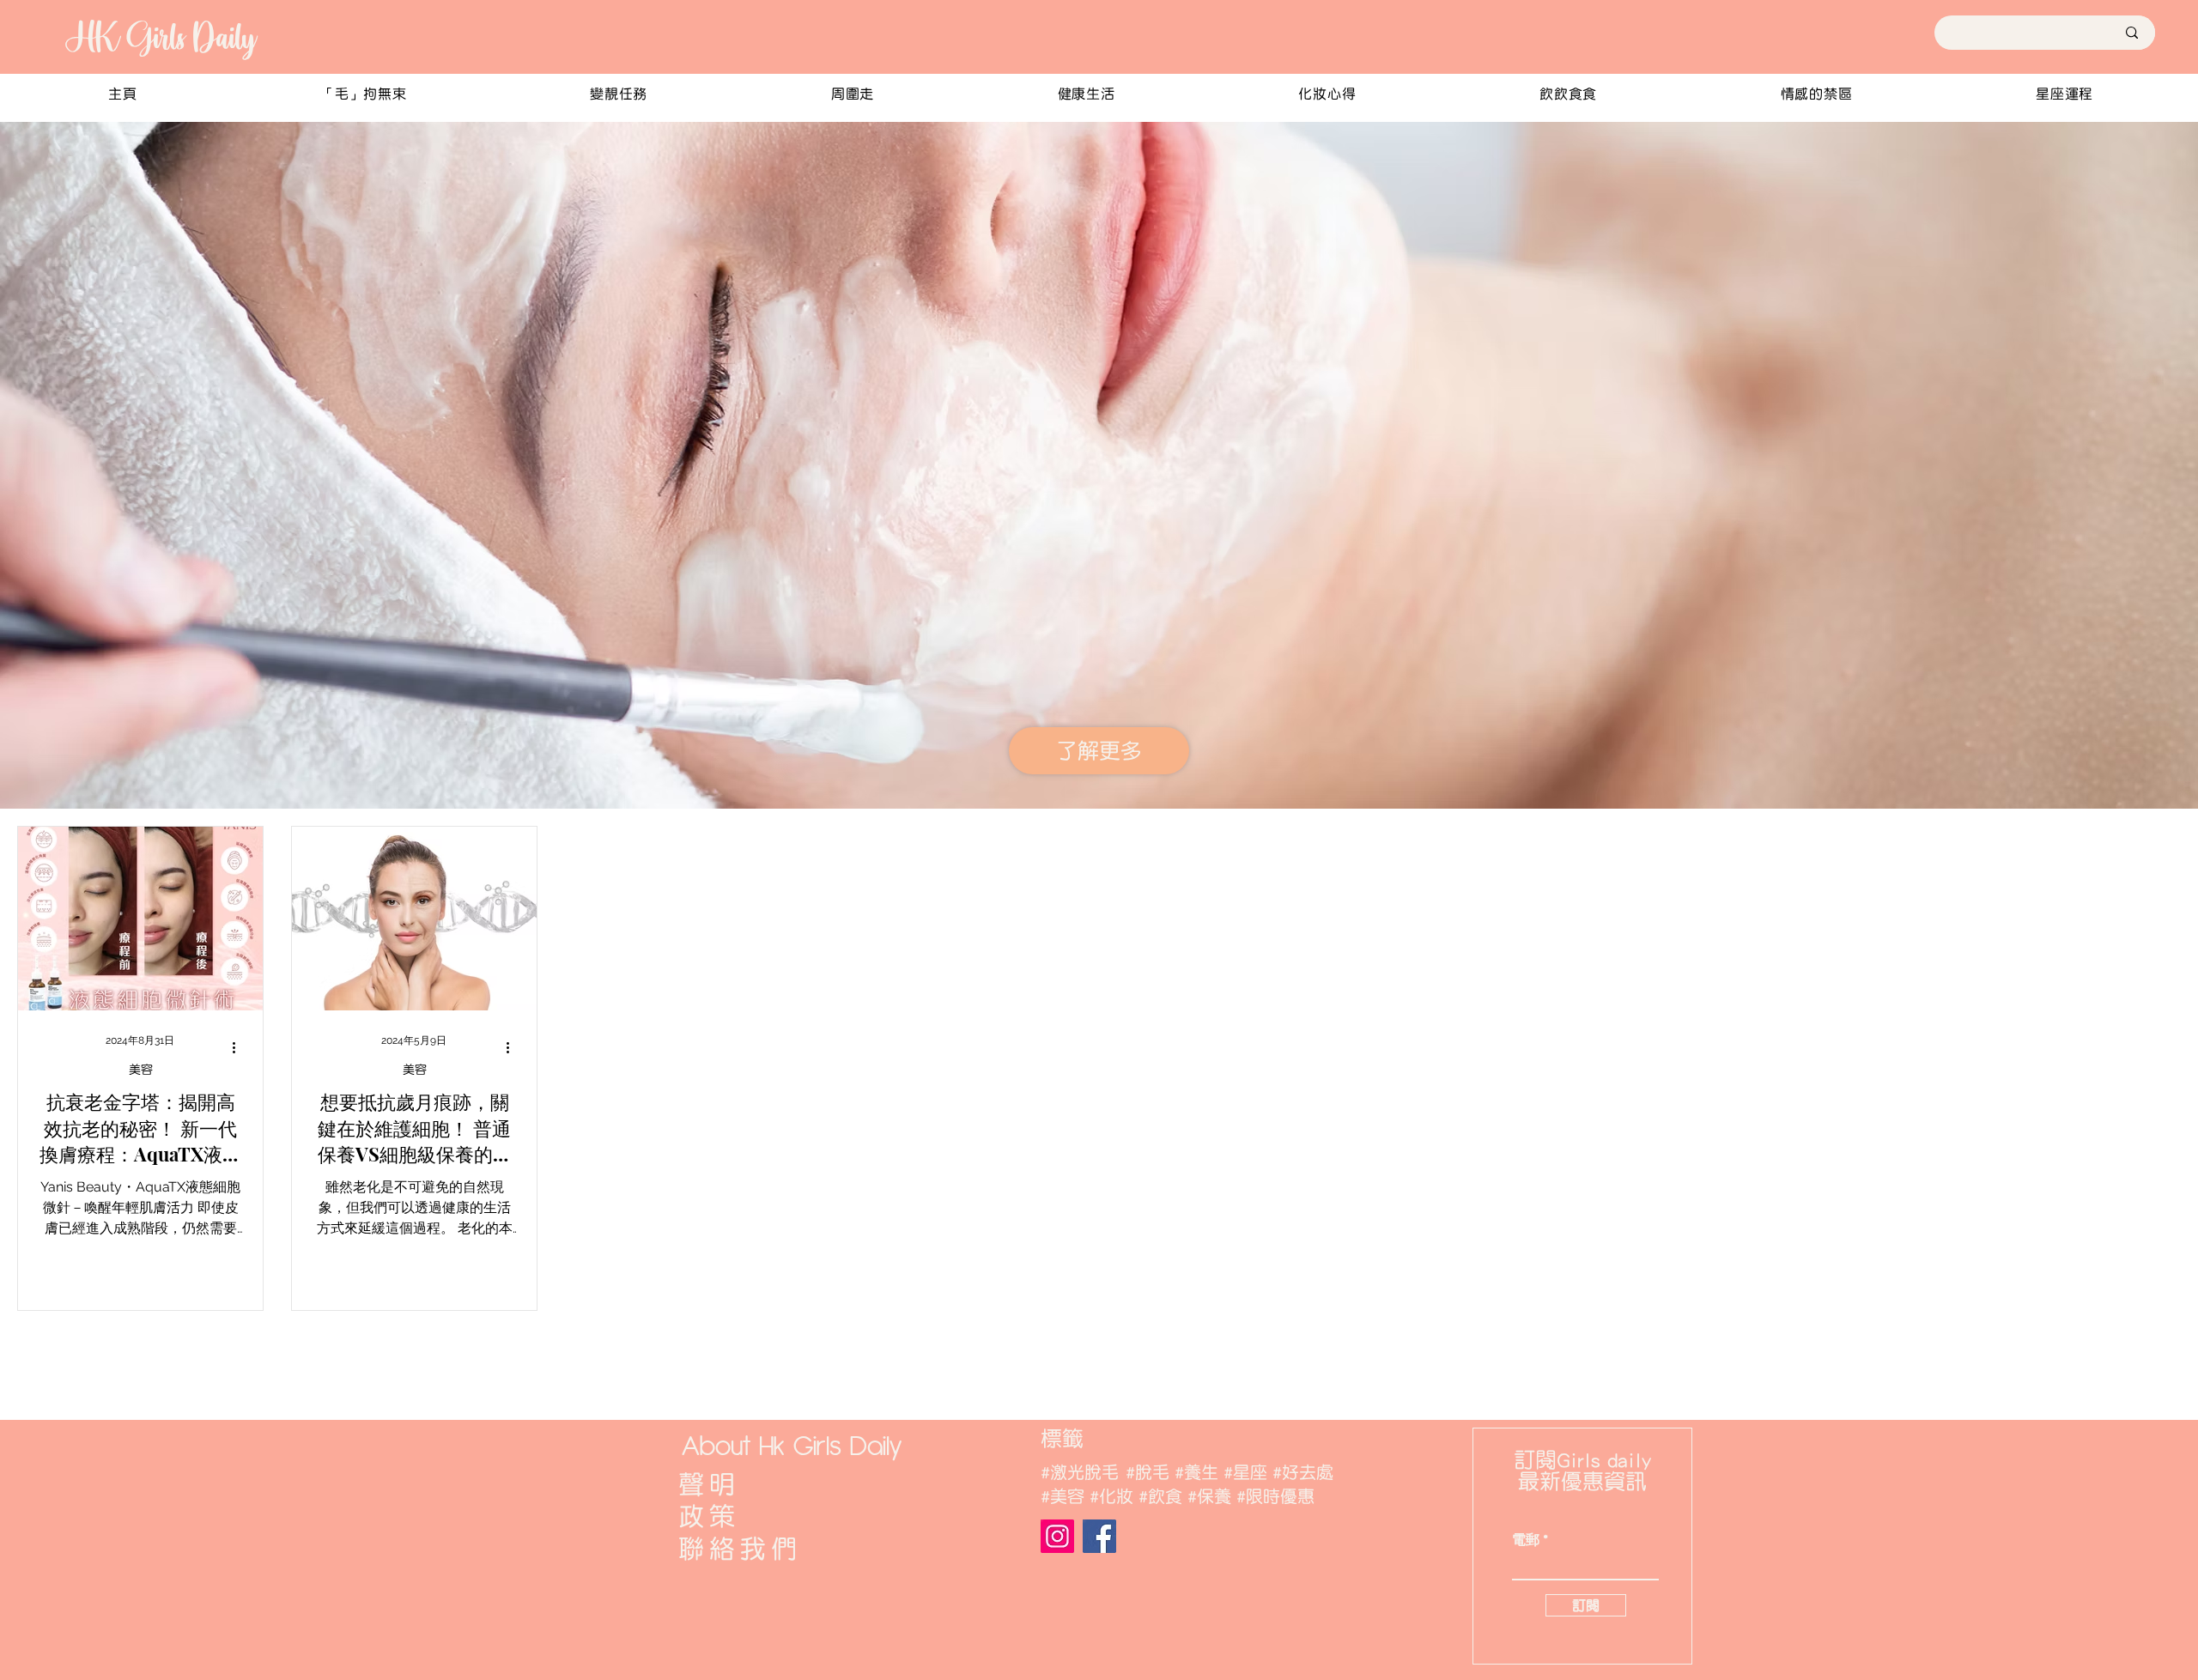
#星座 (1245, 1472)
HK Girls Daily (160, 37)
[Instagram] (1057, 1536)
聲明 (709, 1484)
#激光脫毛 (1080, 1472)
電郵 (1526, 1540)
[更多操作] (240, 1048)
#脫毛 (1148, 1472)
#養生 (1196, 1472)
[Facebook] (1099, 1536)
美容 (141, 1070)
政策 (709, 1516)
